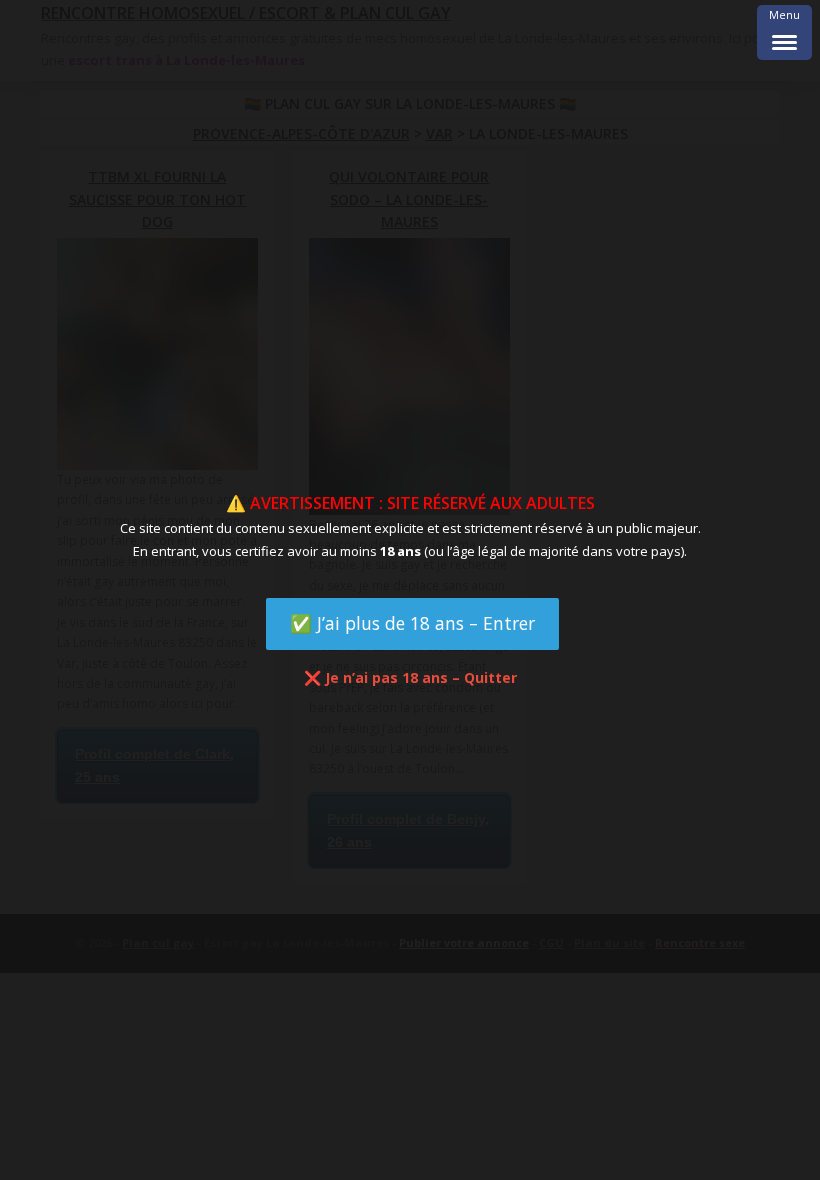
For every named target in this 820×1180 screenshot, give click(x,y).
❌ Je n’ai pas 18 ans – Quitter (410, 677)
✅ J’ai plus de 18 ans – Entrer (412, 623)
